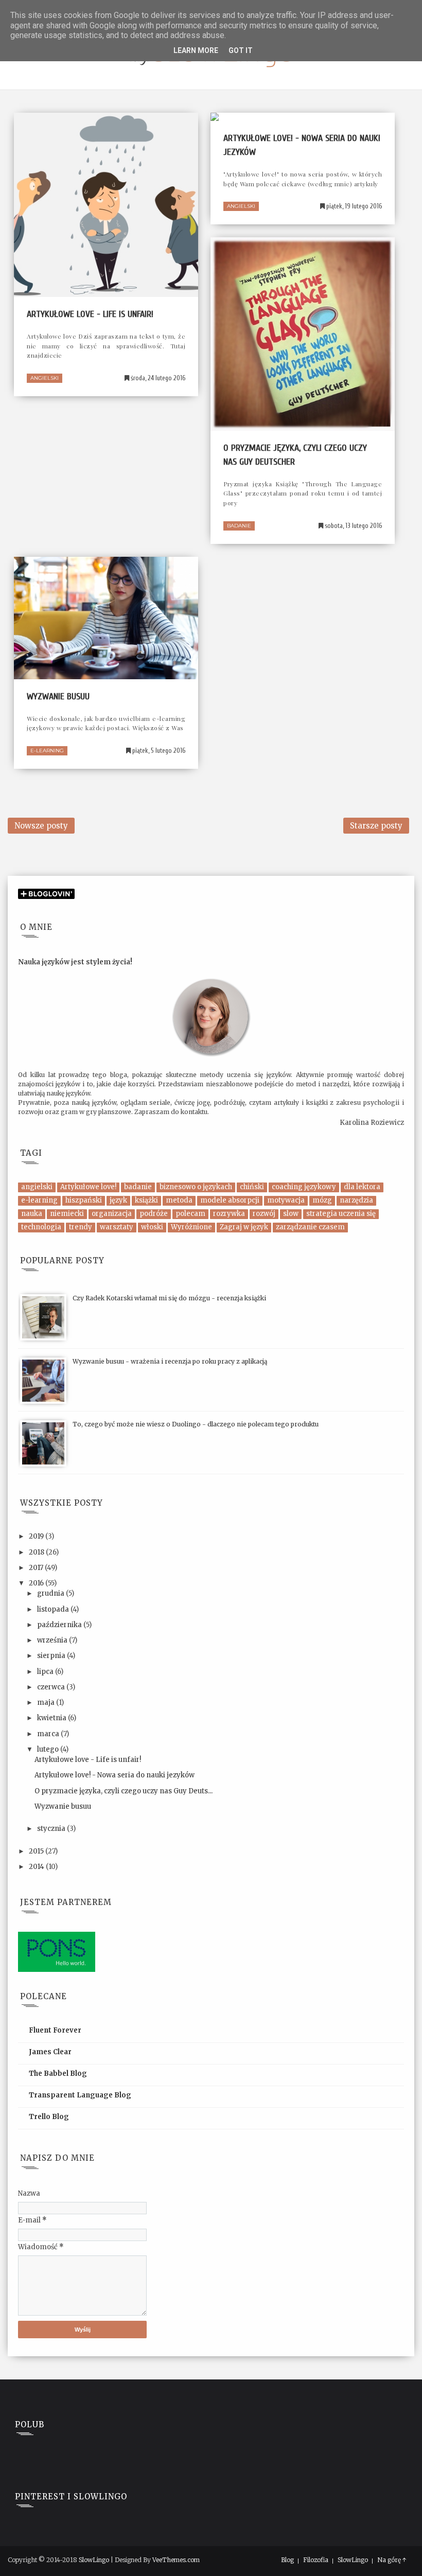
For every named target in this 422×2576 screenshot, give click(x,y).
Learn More (196, 50)
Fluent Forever (55, 2030)
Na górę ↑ (392, 2560)
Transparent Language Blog (80, 2095)
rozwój (264, 1214)
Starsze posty (376, 826)
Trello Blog (49, 2117)
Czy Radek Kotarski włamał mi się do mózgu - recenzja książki (169, 1298)
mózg (322, 1200)
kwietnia (52, 1718)
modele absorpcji (230, 1200)
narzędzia (356, 1200)
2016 (37, 1583)
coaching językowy (304, 1187)
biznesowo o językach (196, 1187)
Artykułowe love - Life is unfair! (90, 314)
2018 (37, 1552)
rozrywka (229, 1214)
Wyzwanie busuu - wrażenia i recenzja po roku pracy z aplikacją (170, 1361)
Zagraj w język (244, 1227)
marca (49, 1734)
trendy (81, 1227)
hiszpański (84, 1200)
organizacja (112, 1214)
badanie (239, 526)
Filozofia (316, 2560)
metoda (179, 1200)
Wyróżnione (191, 1227)
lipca (46, 1672)
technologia (41, 1227)
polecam (190, 1214)
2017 (37, 1568)
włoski (152, 1227)
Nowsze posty (41, 826)
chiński (252, 1187)
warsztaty (117, 1227)
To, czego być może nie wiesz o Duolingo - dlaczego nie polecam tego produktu (196, 1424)
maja (47, 1702)
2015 (37, 1851)
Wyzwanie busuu (58, 696)
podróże (154, 1214)
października (60, 1625)
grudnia (51, 1593)
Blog (287, 2560)
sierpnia (52, 1656)
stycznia (52, 1829)
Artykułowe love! (88, 1187)
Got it (241, 50)
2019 (37, 1536)
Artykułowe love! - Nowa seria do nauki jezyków (115, 1775)
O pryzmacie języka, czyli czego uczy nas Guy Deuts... (124, 1791)
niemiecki (67, 1214)
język (118, 1200)
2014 (37, 1867)
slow (291, 1214)
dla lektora (362, 1187)
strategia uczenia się (341, 1214)
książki (146, 1200)
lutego (49, 1749)
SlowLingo (94, 2560)
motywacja (286, 1200)
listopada (54, 1609)
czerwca (52, 1687)
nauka (32, 1214)
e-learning (47, 751)
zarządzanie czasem (310, 1227)
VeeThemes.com (176, 2560)
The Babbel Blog (58, 2074)
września (53, 1640)
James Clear (50, 2052)
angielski (45, 378)
